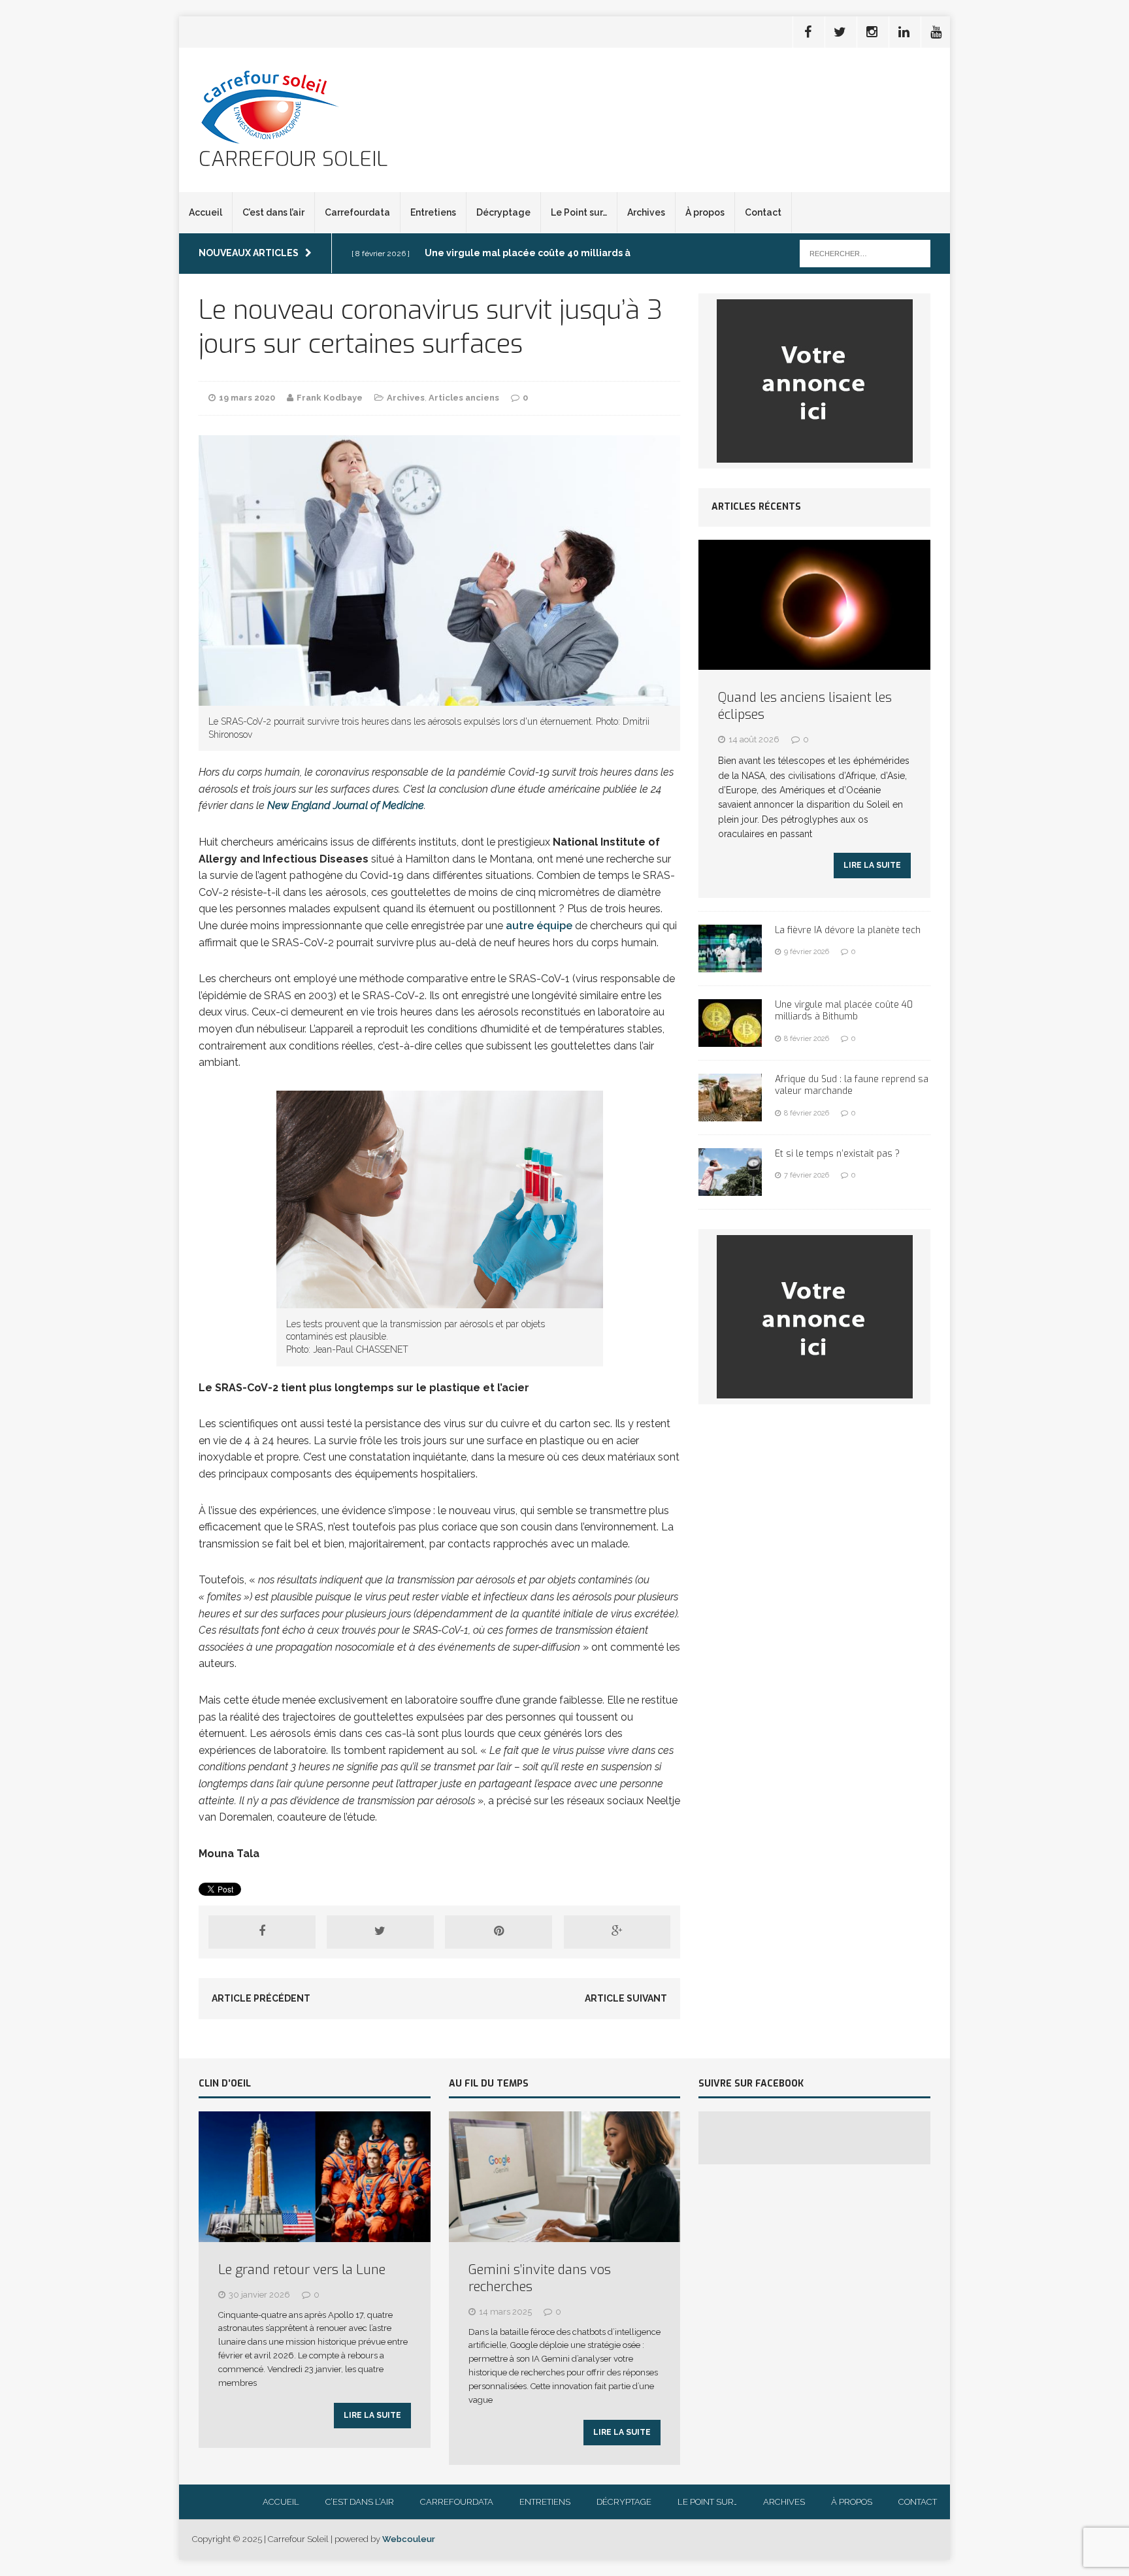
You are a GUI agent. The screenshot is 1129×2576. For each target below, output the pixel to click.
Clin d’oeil (225, 2084)
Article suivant (626, 1998)
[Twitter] (840, 32)
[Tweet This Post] (380, 1932)
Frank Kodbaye (330, 398)
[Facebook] (808, 32)
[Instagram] (872, 32)
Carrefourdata (357, 212)
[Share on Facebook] (262, 1932)
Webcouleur (409, 2539)
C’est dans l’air (273, 212)
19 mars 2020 (247, 398)
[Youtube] (936, 32)
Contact (763, 212)
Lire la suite (872, 865)
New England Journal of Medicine (346, 805)
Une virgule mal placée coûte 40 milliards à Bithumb (844, 1011)
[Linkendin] (904, 32)
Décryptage (503, 212)
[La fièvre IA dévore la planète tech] (730, 965)
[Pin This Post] (499, 1932)
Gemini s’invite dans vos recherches (540, 2278)
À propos (705, 212)
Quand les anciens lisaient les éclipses (805, 706)
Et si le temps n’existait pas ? (837, 1154)
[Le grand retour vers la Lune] (315, 2235)
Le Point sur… (579, 212)
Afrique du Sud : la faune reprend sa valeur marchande (852, 1085)
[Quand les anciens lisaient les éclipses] (814, 663)
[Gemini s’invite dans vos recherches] (565, 2235)
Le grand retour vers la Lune (302, 2270)
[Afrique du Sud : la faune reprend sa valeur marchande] (730, 1114)
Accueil (205, 212)
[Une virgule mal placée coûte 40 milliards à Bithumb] (730, 1040)
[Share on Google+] (617, 1932)
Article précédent (261, 1998)
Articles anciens (464, 398)
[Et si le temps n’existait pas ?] (730, 1189)
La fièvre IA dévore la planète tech (848, 930)
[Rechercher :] (865, 253)
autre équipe (539, 926)
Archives (646, 212)
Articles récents (756, 507)
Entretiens (433, 212)
